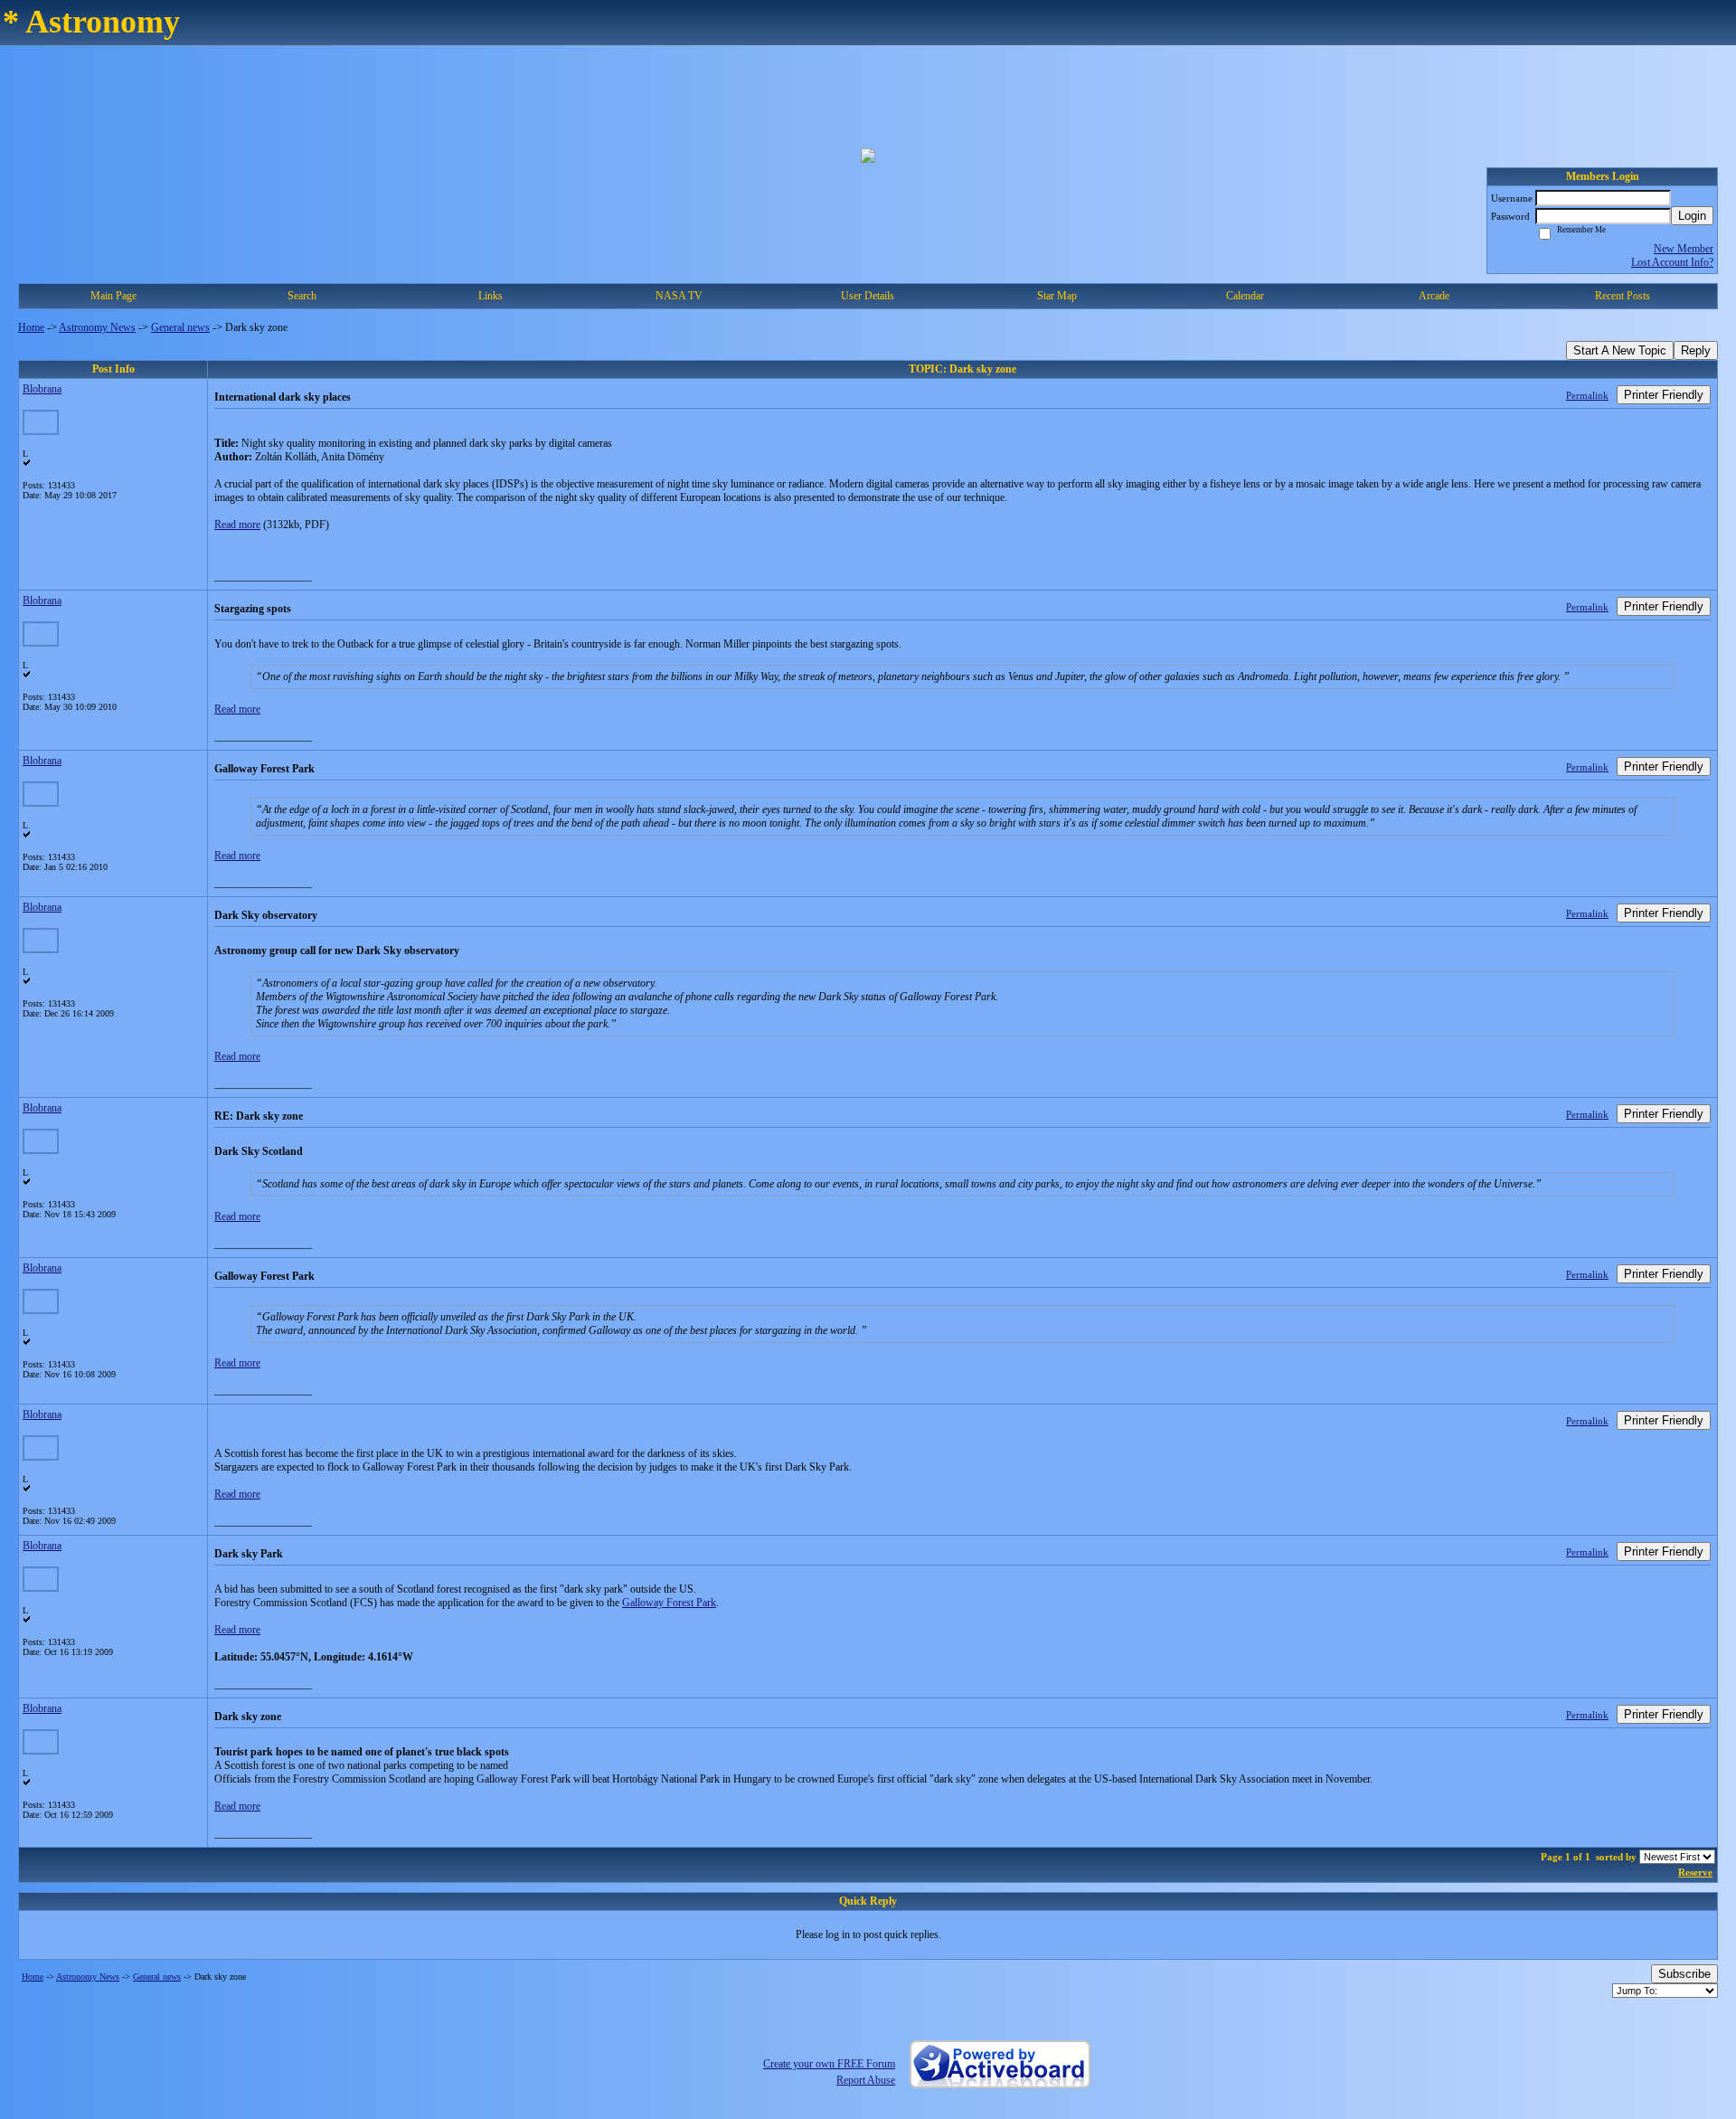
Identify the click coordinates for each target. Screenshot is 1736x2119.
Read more (237, 525)
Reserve (1695, 1872)
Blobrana (42, 389)
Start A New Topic (1620, 350)
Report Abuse (866, 2080)
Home (31, 327)
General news (180, 327)
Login (1692, 216)
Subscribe (1684, 1974)
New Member (1684, 249)
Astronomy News (97, 327)
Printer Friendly (1664, 395)
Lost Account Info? (1672, 262)
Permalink (1587, 395)
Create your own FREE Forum (829, 2064)
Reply (1696, 350)
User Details (868, 296)
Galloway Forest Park (669, 1603)
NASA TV (679, 296)
